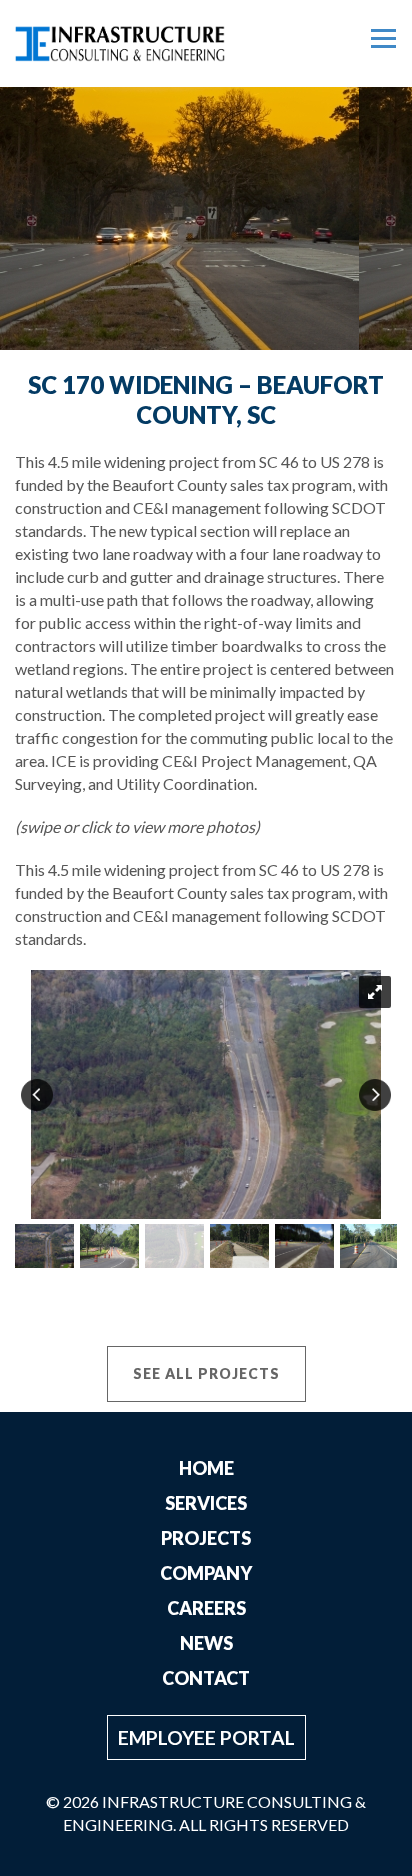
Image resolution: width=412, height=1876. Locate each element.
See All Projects (206, 1373)
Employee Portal (206, 1737)
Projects (206, 1538)
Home (206, 1468)
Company (206, 1573)
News (206, 1643)
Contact (206, 1678)
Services (206, 1503)
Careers (206, 1608)
